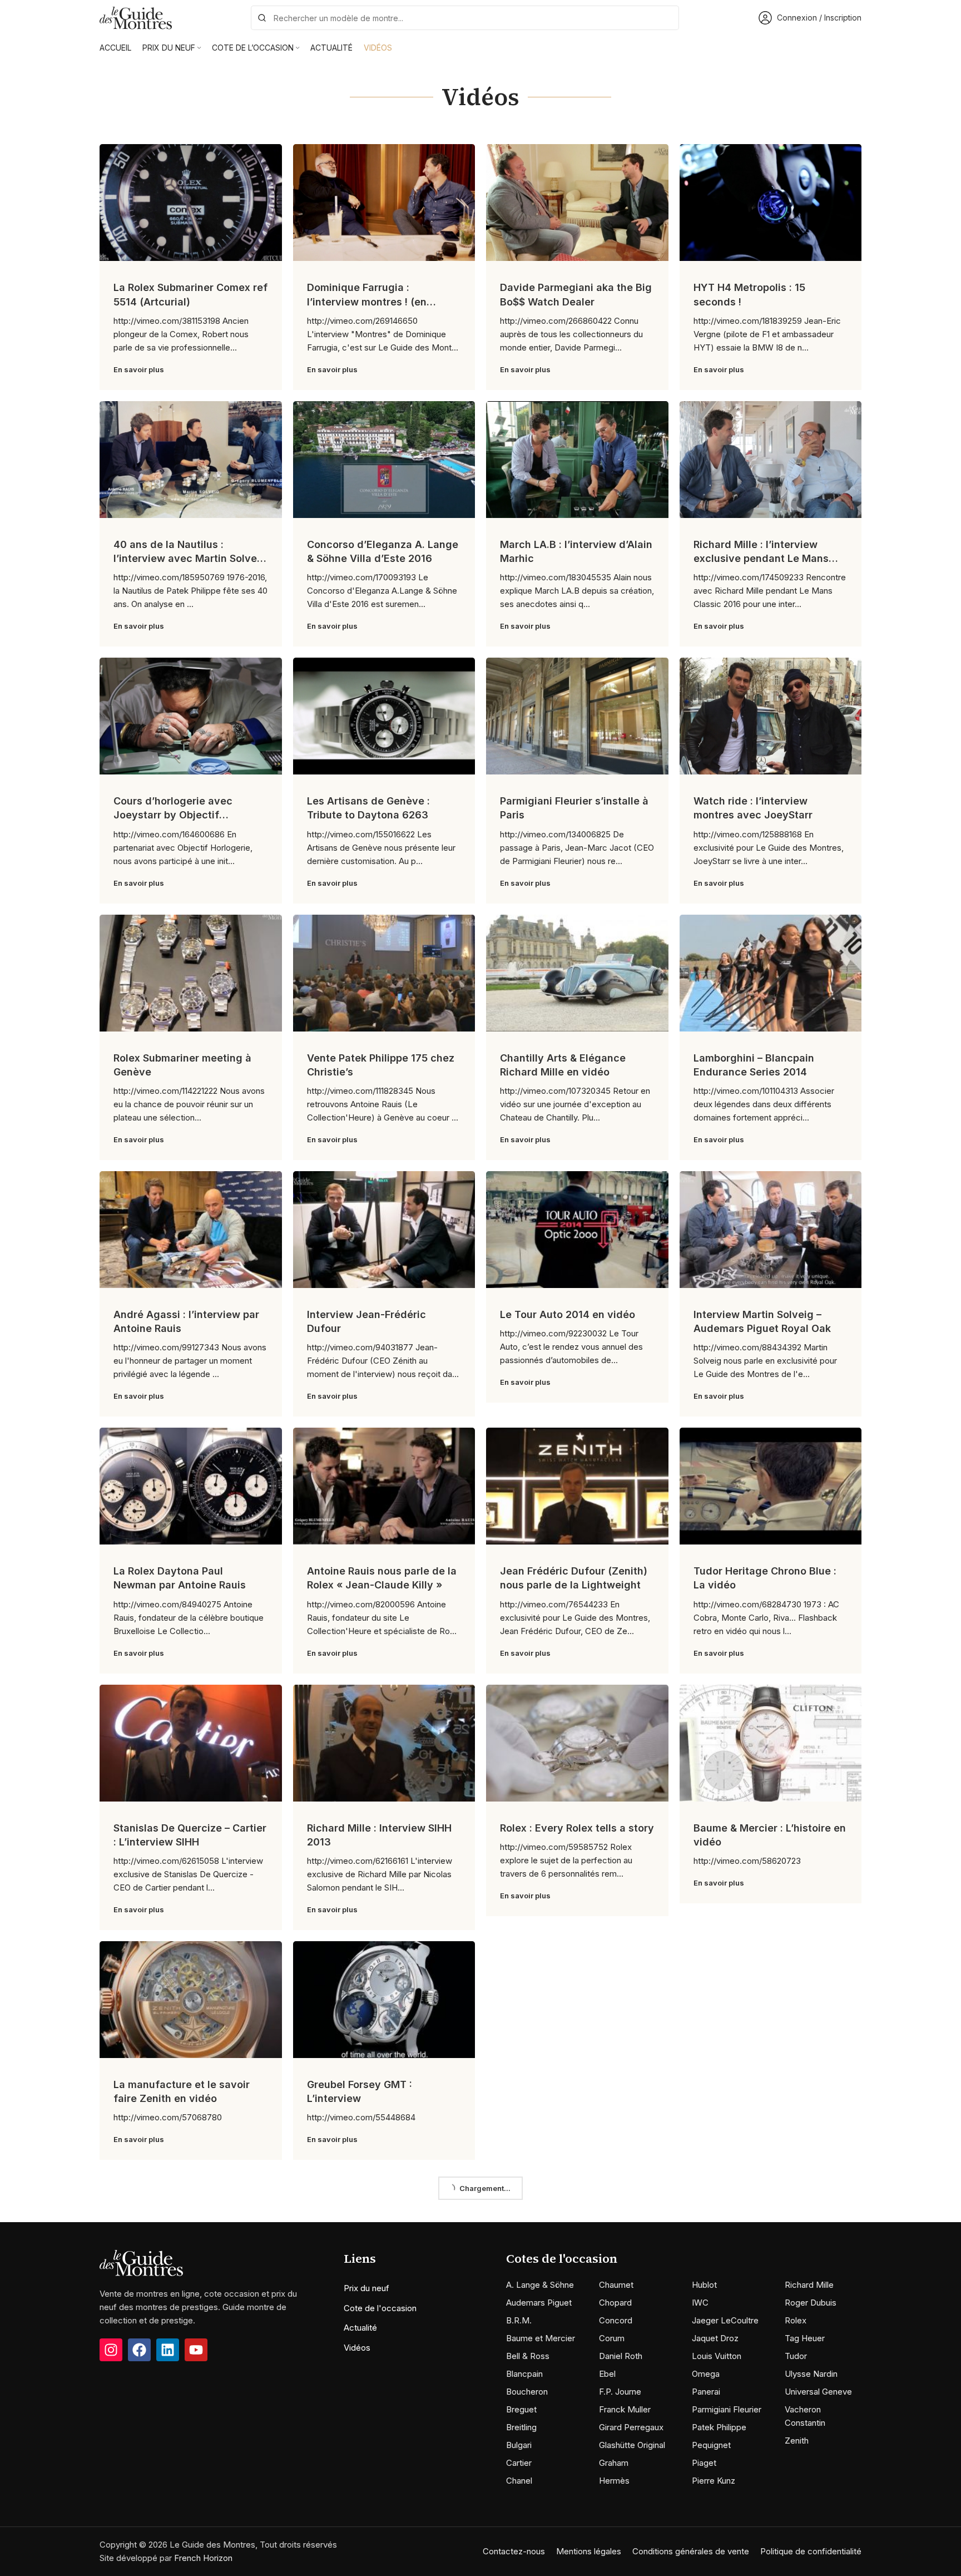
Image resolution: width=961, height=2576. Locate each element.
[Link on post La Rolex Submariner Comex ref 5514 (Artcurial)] (191, 203)
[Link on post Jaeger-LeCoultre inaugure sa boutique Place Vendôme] (191, 2229)
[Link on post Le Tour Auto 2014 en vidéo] (577, 1230)
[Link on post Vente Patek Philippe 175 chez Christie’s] (384, 973)
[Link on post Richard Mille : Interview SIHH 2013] (384, 1743)
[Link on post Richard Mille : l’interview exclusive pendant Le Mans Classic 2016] (771, 460)
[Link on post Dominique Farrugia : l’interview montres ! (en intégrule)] (384, 203)
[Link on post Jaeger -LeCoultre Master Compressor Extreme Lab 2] (577, 2229)
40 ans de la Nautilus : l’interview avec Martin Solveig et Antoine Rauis (190, 558)
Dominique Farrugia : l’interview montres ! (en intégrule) (367, 301)
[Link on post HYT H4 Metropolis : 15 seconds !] (771, 203)
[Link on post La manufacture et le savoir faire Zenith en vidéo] (191, 2000)
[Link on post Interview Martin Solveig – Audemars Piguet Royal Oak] (771, 1230)
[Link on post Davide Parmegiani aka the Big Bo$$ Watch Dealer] (577, 203)
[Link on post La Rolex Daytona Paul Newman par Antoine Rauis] (191, 1486)
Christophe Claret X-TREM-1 (375, 2314)
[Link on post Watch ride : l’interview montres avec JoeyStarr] (771, 716)
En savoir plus (139, 369)
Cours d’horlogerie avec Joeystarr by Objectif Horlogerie (173, 815)
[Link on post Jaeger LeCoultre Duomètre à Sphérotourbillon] (771, 2229)
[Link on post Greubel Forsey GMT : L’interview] (384, 2000)
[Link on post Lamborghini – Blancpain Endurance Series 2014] (771, 973)
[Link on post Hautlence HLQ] (191, 2486)
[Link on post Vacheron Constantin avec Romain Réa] (771, 2000)
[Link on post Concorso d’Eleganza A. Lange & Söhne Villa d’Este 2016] (384, 460)
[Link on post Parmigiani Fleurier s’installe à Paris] (577, 716)
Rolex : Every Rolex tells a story (577, 1828)
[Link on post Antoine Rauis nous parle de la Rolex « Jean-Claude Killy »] (384, 1486)
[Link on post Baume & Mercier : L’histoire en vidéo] (771, 1743)
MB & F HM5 (529, 2084)
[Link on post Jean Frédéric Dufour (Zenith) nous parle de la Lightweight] (577, 1486)
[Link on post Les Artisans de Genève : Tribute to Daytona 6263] (384, 716)
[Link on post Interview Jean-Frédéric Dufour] (384, 1230)
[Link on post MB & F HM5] (577, 2000)
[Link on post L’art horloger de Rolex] (577, 2486)
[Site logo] (136, 17)
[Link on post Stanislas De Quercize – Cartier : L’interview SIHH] (191, 1743)
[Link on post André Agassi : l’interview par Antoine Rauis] (191, 1230)
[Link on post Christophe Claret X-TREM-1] (384, 2229)
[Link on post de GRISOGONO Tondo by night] (384, 2486)
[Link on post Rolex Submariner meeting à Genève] (191, 973)
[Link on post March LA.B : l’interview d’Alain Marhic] (577, 460)
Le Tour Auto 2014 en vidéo (568, 1314)
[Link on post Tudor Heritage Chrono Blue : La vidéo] (771, 1486)
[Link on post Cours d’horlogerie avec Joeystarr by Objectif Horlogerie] (191, 716)
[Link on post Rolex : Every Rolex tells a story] (577, 1743)
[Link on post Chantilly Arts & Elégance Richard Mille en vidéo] (577, 973)
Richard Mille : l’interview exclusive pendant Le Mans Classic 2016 (761, 558)
